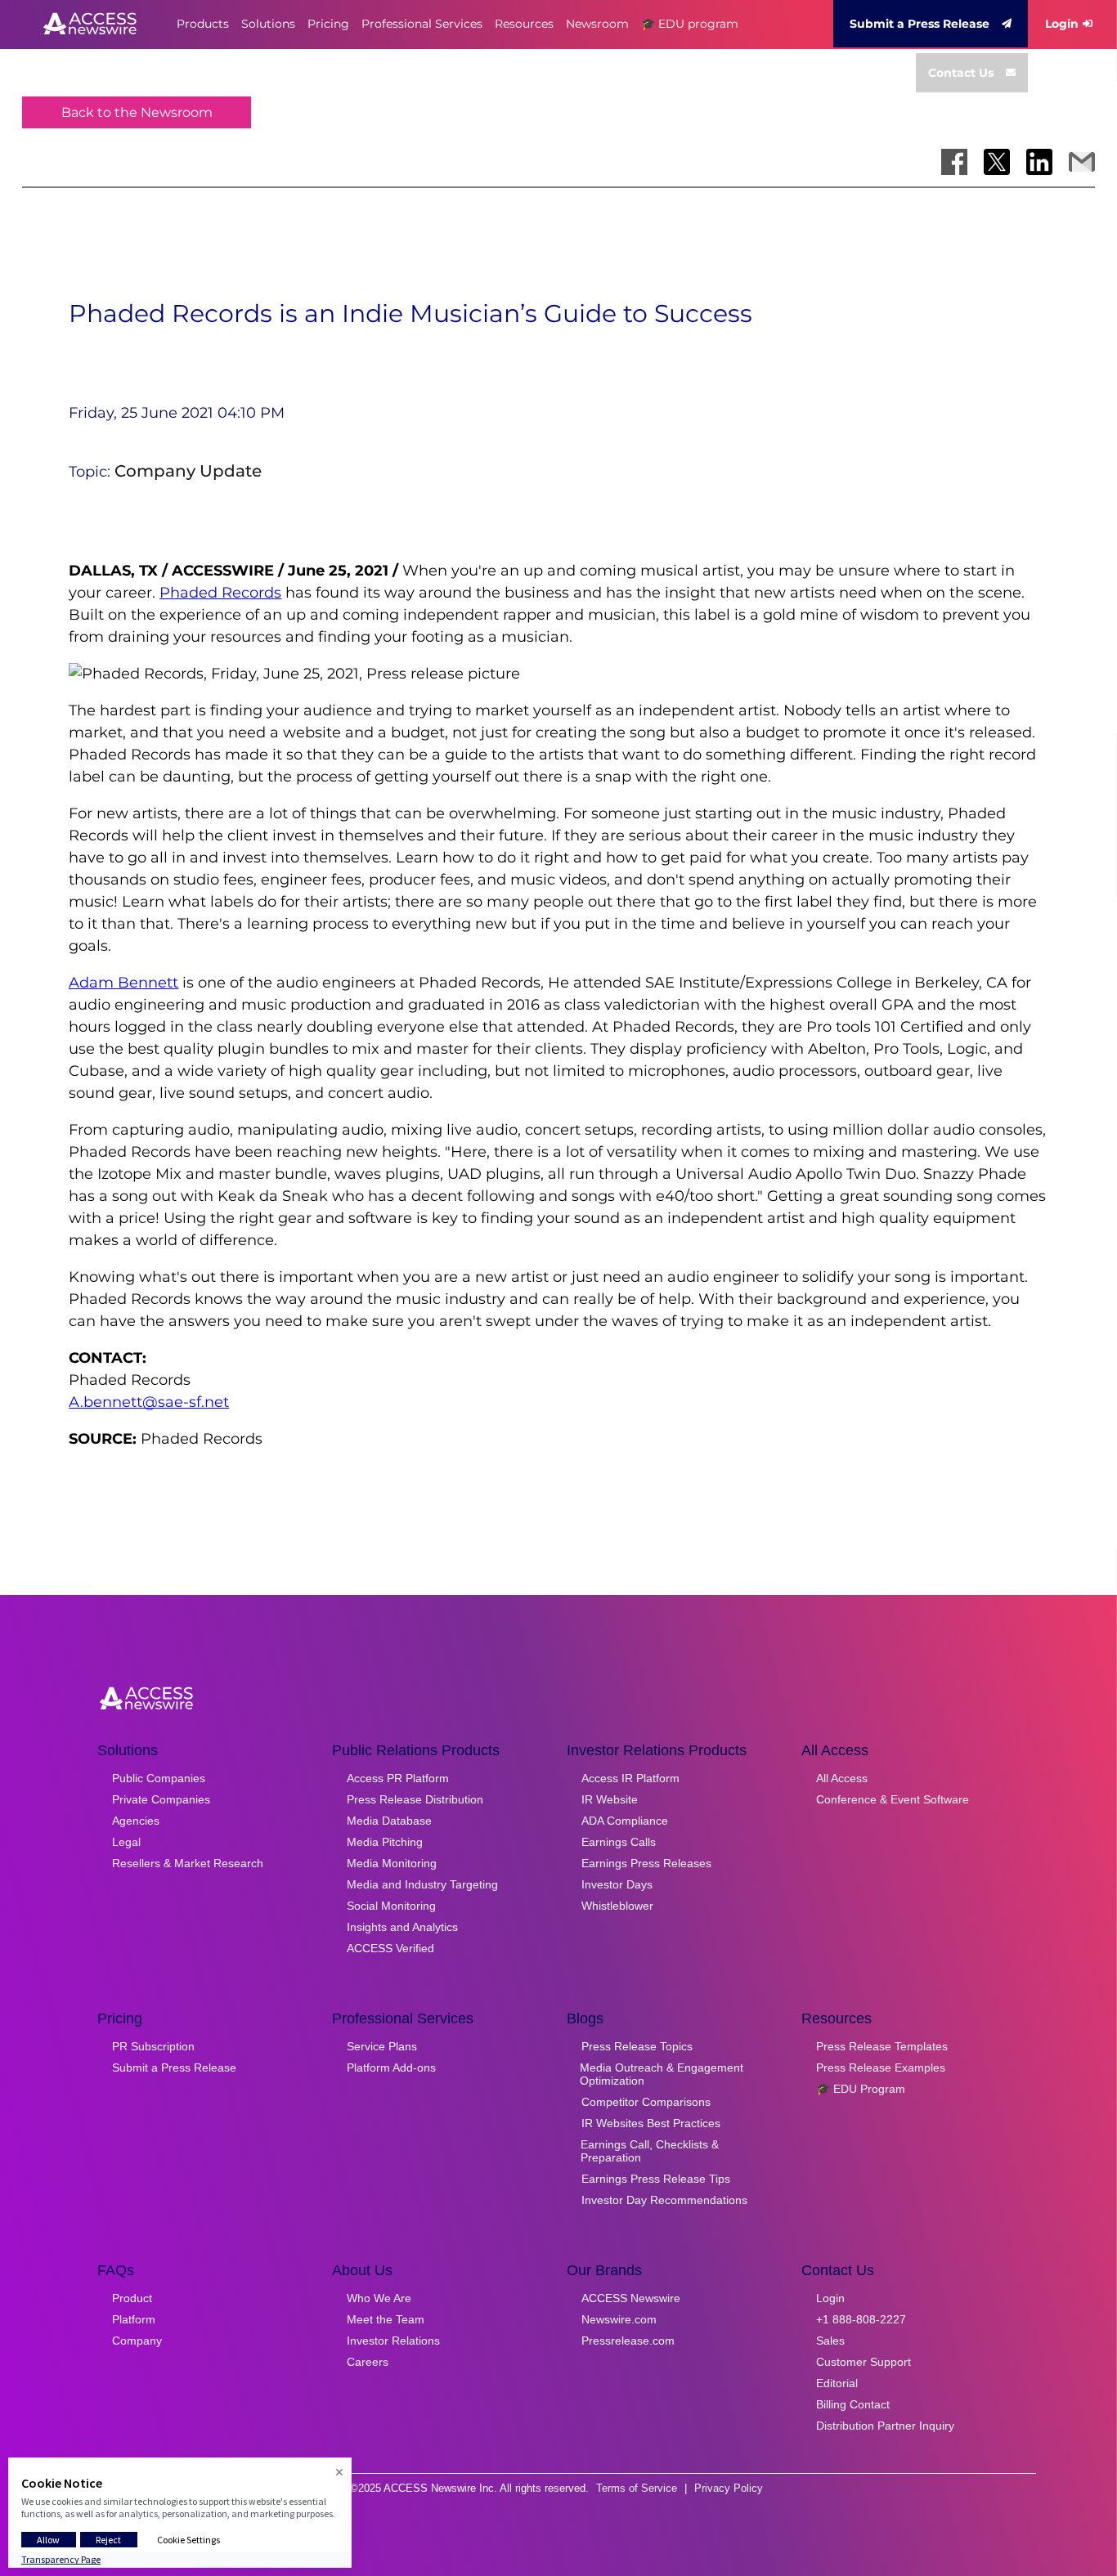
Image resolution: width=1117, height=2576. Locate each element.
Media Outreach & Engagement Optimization (662, 2074)
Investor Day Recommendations (664, 2200)
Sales (830, 2341)
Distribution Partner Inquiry (885, 2426)
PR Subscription (153, 2046)
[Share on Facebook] (954, 162)
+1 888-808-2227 (861, 2319)
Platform (134, 2319)
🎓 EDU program (690, 24)
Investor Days (617, 1884)
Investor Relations (393, 2341)
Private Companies (161, 1799)
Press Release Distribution (415, 1799)
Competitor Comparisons (646, 2102)
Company (137, 2341)
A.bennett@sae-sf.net (149, 1402)
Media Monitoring (392, 1863)
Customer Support (864, 2362)
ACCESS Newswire (631, 2298)
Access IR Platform (630, 1778)
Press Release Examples (881, 2068)
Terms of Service (637, 2488)
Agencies (136, 1821)
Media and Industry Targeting (422, 1884)
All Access (842, 1778)
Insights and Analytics (402, 1927)
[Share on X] (997, 162)
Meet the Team (386, 2319)
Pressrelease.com (628, 2341)
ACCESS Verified (390, 1948)
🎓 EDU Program (861, 2089)
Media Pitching (385, 1842)
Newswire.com (619, 2319)
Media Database (389, 1821)
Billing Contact (853, 2404)
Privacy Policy (729, 2488)
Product (132, 2298)
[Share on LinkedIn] (1039, 162)
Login (1062, 24)
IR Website (610, 1799)
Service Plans (382, 2046)
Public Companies (159, 1778)
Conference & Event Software (893, 1799)
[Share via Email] (1082, 162)
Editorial (837, 2383)
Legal (126, 1842)
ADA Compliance (625, 1821)
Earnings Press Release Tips (656, 2179)
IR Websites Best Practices (651, 2123)
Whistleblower (617, 1906)
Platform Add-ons (391, 2068)
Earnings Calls (619, 1842)
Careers (368, 2362)
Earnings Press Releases (646, 1863)
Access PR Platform (398, 1778)
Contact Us (961, 73)
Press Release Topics (637, 2046)
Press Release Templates (882, 2046)
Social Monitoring (391, 1906)
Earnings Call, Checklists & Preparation (650, 2151)
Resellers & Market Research (188, 1863)
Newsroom (597, 24)
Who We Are (379, 2298)
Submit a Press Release (920, 24)
